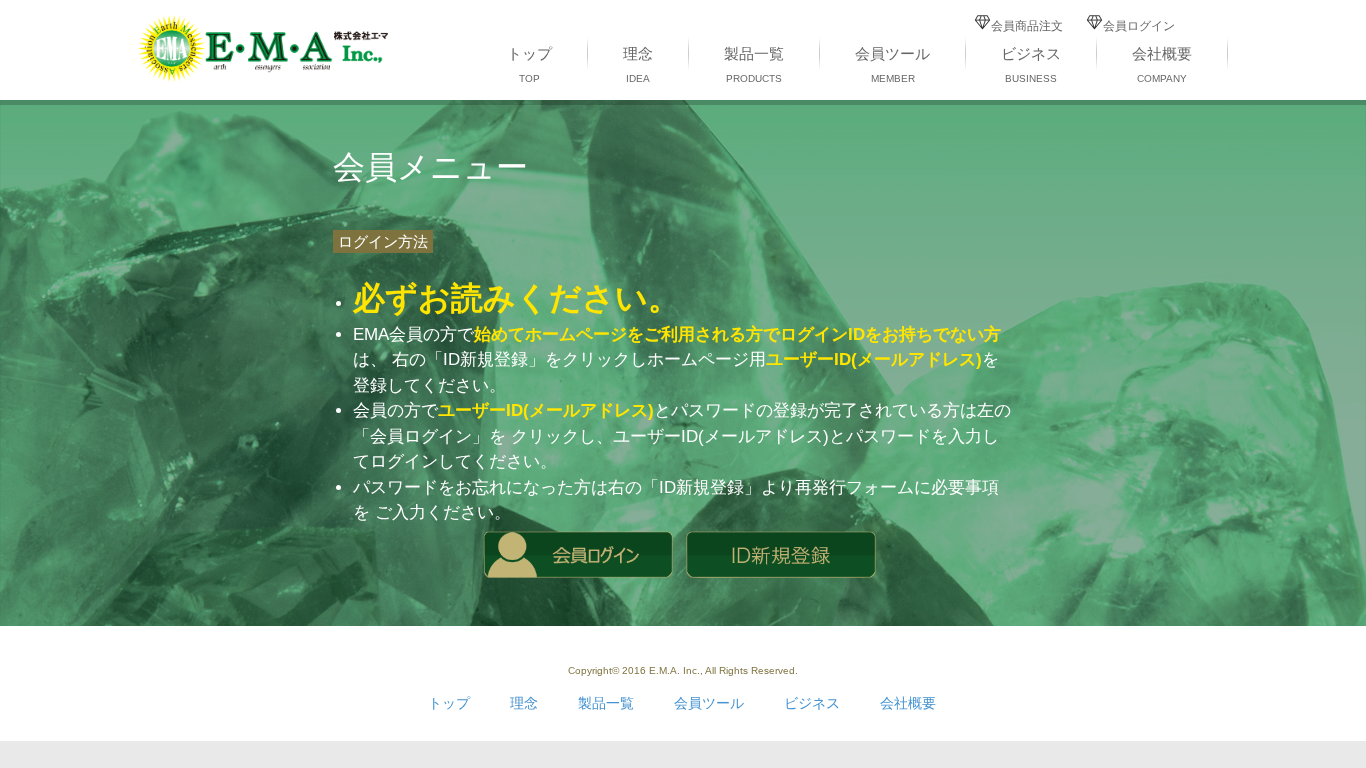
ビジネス (1031, 64)
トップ (529, 64)
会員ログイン (1139, 26)
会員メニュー (430, 167)
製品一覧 (754, 64)
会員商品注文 (1027, 26)
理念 (638, 64)
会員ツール (892, 64)
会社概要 (1162, 64)
